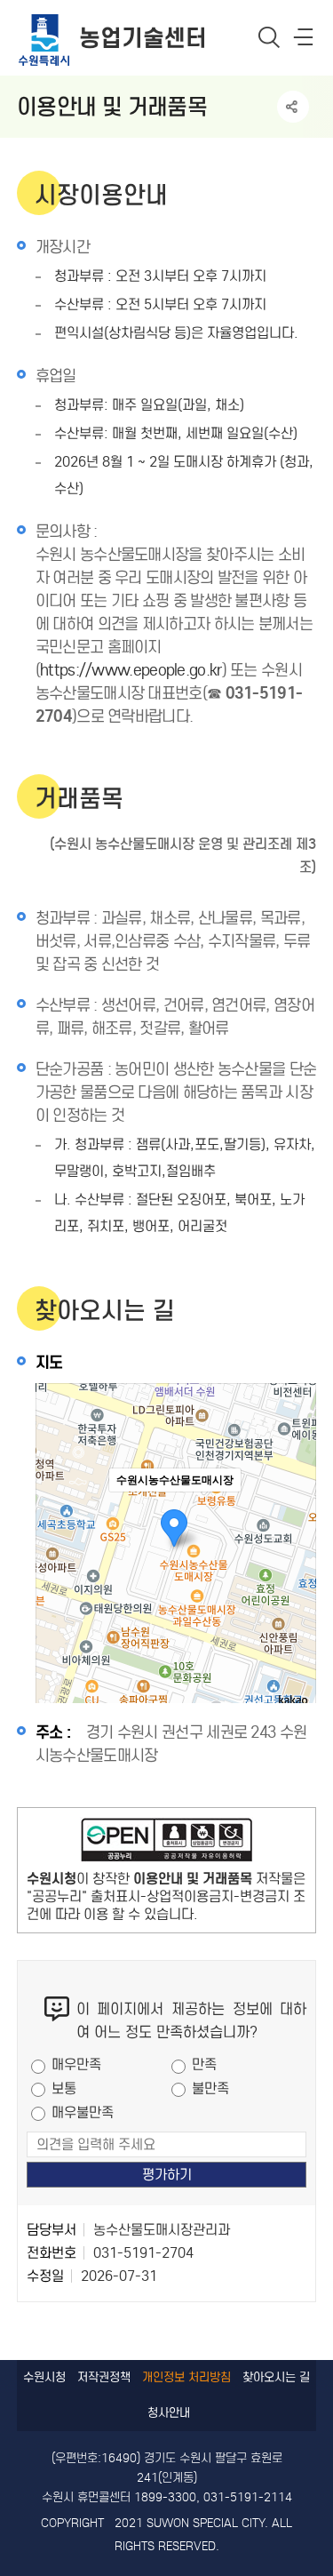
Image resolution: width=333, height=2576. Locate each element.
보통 (64, 2088)
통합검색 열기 (270, 37)
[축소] (294, 1540)
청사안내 (169, 2413)
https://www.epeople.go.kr (131, 670)
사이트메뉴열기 (305, 41)
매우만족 (76, 2064)
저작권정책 (104, 2377)
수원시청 (44, 2377)
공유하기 (293, 107)
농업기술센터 (143, 38)
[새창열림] (167, 1844)
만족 (204, 2064)
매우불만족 (83, 2112)
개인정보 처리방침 (186, 2377)
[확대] (294, 1511)
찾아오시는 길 (276, 2377)
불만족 (210, 2088)
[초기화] (294, 1574)
